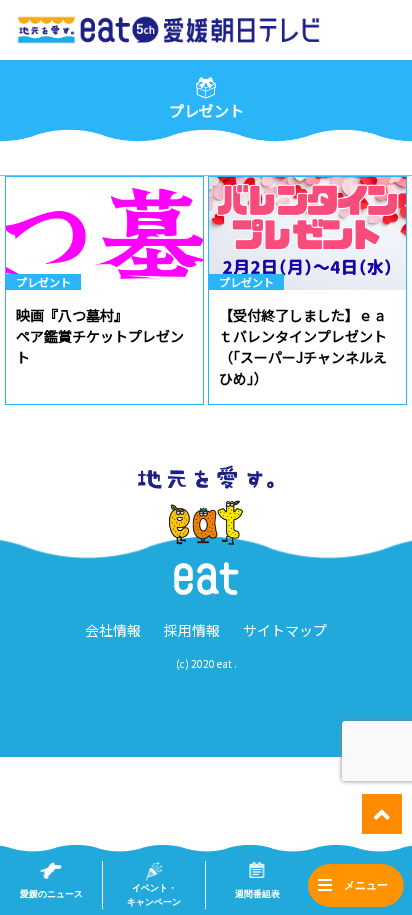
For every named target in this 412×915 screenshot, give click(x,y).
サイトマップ (285, 630)
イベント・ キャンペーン (154, 895)
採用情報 (192, 630)
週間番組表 (257, 894)
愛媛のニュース (51, 894)
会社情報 (113, 630)
